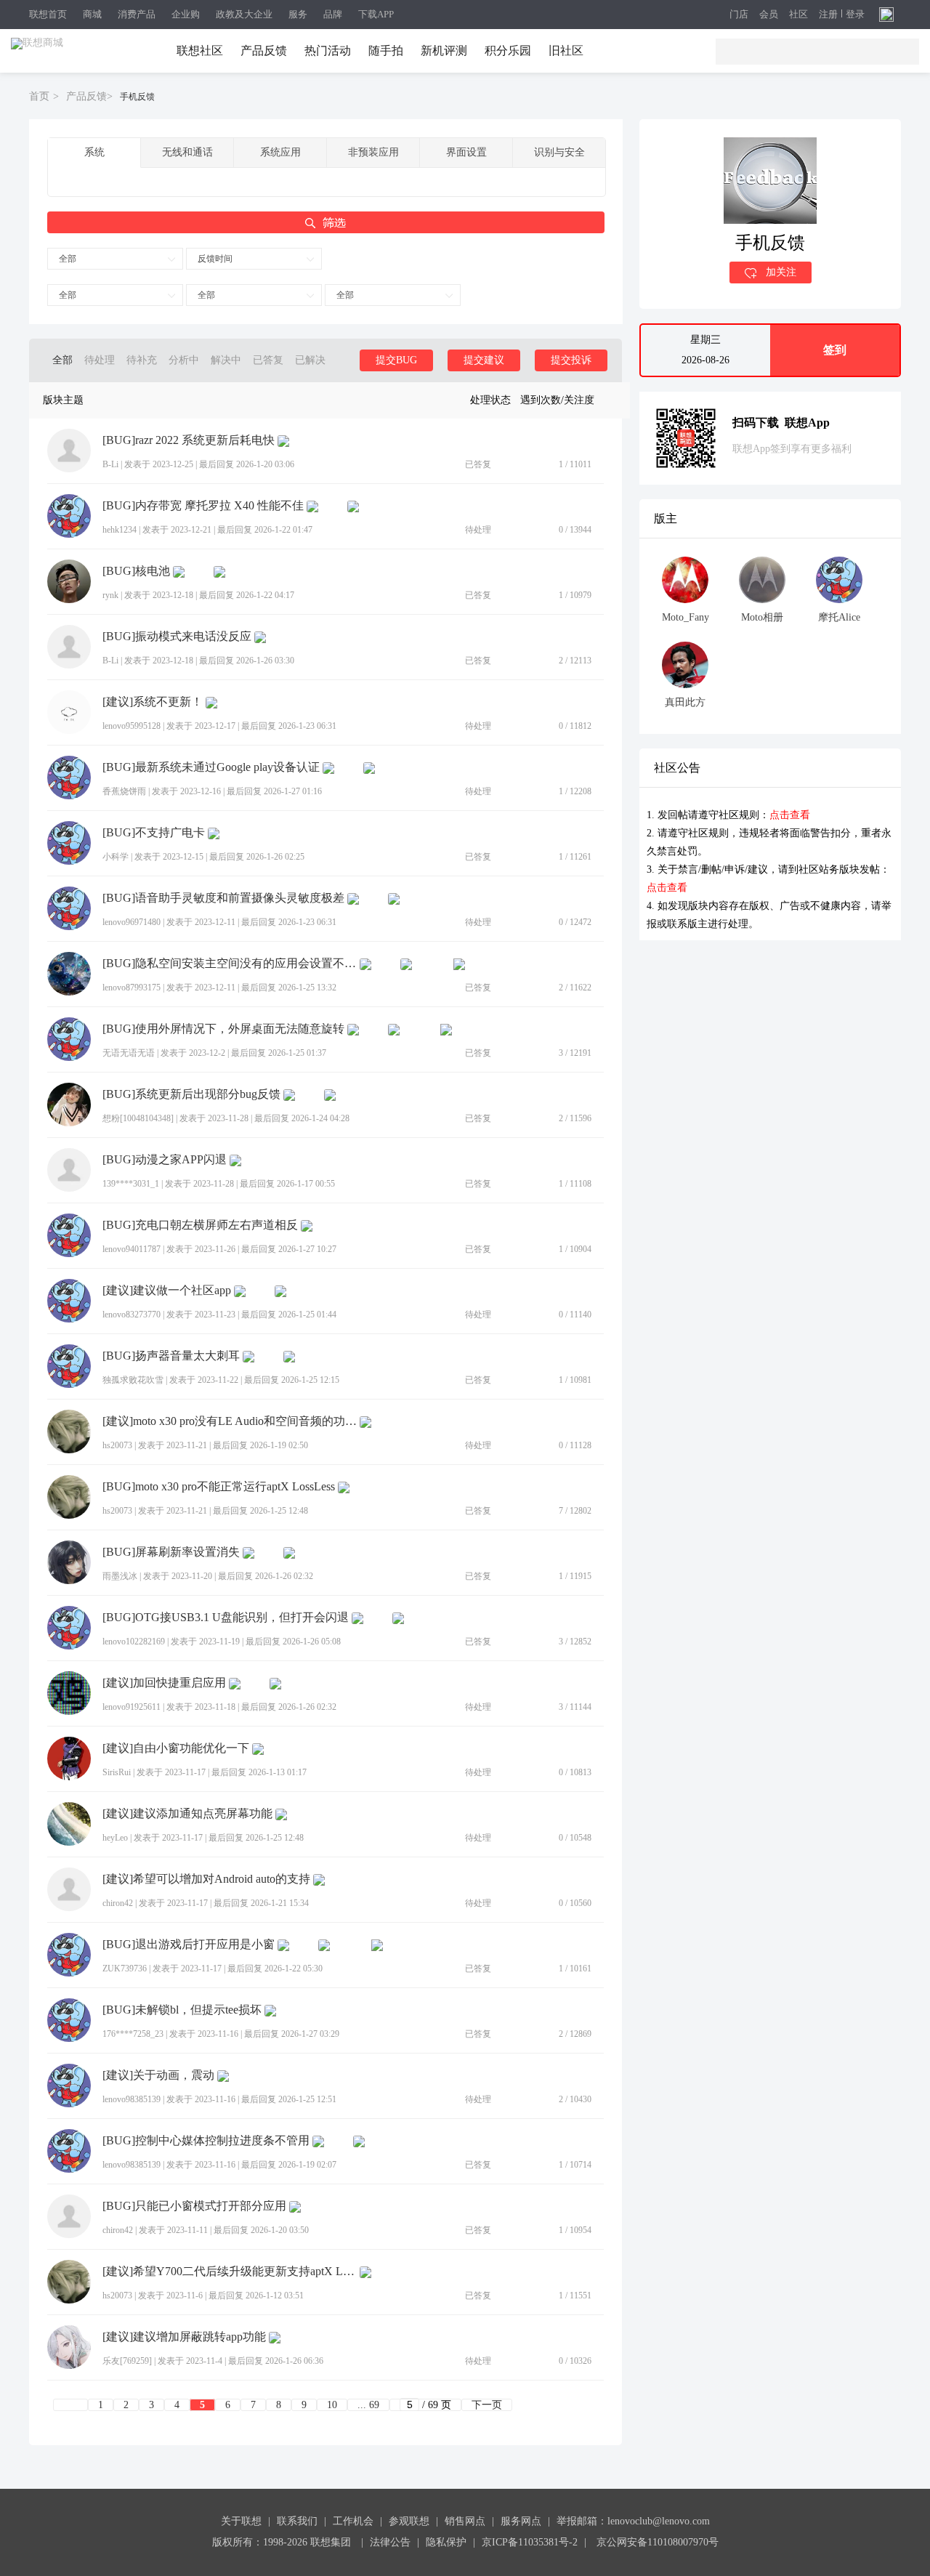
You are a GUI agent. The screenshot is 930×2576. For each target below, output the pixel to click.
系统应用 (280, 152)
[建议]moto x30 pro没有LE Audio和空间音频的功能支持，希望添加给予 (230, 1421)
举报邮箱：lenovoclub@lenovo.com (633, 2521)
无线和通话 (187, 152)
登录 (855, 15)
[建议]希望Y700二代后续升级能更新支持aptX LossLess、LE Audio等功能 (230, 2272)
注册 (828, 15)
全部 (68, 259)
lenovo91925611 (132, 1707)
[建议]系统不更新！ (153, 702)
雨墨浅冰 (120, 1576)
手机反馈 (137, 97)
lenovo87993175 (132, 988)
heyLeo (115, 1838)
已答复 (268, 360)
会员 (769, 15)
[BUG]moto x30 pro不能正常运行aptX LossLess (219, 1487)
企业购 (186, 14)
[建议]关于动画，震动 (158, 2075)
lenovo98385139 (132, 2099)
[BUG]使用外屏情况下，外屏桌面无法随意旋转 (223, 1029)
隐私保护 (446, 2542)
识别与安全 (559, 152)
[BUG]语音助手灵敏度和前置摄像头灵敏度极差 (223, 898)
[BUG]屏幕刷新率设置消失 (171, 1552)
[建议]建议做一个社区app (167, 1291)
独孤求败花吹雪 (133, 1380)
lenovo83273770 (132, 1315)
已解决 (310, 360)
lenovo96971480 (132, 922)
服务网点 (521, 2521)
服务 (298, 14)
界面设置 (466, 152)
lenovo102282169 (134, 1642)
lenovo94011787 (132, 1249)
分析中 (184, 360)
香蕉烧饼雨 (124, 791)
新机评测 (444, 51)
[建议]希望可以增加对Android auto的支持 (206, 1879)
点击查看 (790, 815)
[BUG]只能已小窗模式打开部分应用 (194, 2206)
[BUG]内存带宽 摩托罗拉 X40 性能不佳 (203, 506)
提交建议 (484, 360)
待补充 (142, 360)
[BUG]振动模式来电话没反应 (177, 637)
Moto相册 (762, 617)
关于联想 (241, 2521)
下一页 (487, 2405)
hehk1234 (120, 530)
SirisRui (117, 1772)
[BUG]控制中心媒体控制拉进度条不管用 (206, 2141)
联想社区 (200, 51)
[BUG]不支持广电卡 (154, 833)
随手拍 (386, 51)
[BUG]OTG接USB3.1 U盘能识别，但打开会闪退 (226, 1618)
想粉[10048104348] (138, 1118)
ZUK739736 (125, 1969)
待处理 (100, 360)
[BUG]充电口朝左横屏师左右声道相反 (200, 1225)
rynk (110, 595)
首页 (39, 96)
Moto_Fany (686, 617)
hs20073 (117, 1445)
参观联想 (409, 2521)
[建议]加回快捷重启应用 (164, 1683)
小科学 (116, 857)
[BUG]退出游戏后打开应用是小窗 (189, 1945)
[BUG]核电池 (136, 571)
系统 (94, 152)
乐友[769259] (127, 2361)
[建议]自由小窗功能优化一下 (176, 1748)
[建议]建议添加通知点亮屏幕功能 (187, 1814)
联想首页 (48, 14)
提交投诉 (571, 360)
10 (332, 2405)
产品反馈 (264, 51)
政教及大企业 (244, 14)
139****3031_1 (131, 1184)
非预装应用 (373, 152)
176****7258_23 (133, 2034)
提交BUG (396, 360)
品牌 (333, 14)
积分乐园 (508, 51)
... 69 (368, 2405)
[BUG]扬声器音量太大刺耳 (171, 1356)
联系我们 (297, 2521)
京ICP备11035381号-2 (530, 2542)
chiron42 (118, 1903)
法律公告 (390, 2542)
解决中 (226, 360)
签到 (835, 350)
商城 (92, 14)
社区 (798, 15)
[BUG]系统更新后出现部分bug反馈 (191, 1094)
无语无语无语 (129, 1053)
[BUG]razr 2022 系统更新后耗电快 (189, 440)
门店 (739, 15)
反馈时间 (215, 259)
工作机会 (353, 2521)
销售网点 (465, 2521)
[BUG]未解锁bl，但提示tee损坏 (182, 2010)
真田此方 (685, 702)
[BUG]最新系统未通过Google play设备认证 (211, 767)
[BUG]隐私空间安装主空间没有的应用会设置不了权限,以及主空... (230, 964)
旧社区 (566, 51)
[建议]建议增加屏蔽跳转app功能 (184, 2337)
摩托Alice (839, 617)
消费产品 (137, 14)
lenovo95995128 (132, 726)
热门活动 (328, 51)
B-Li (110, 464)
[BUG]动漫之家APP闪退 (165, 1160)
